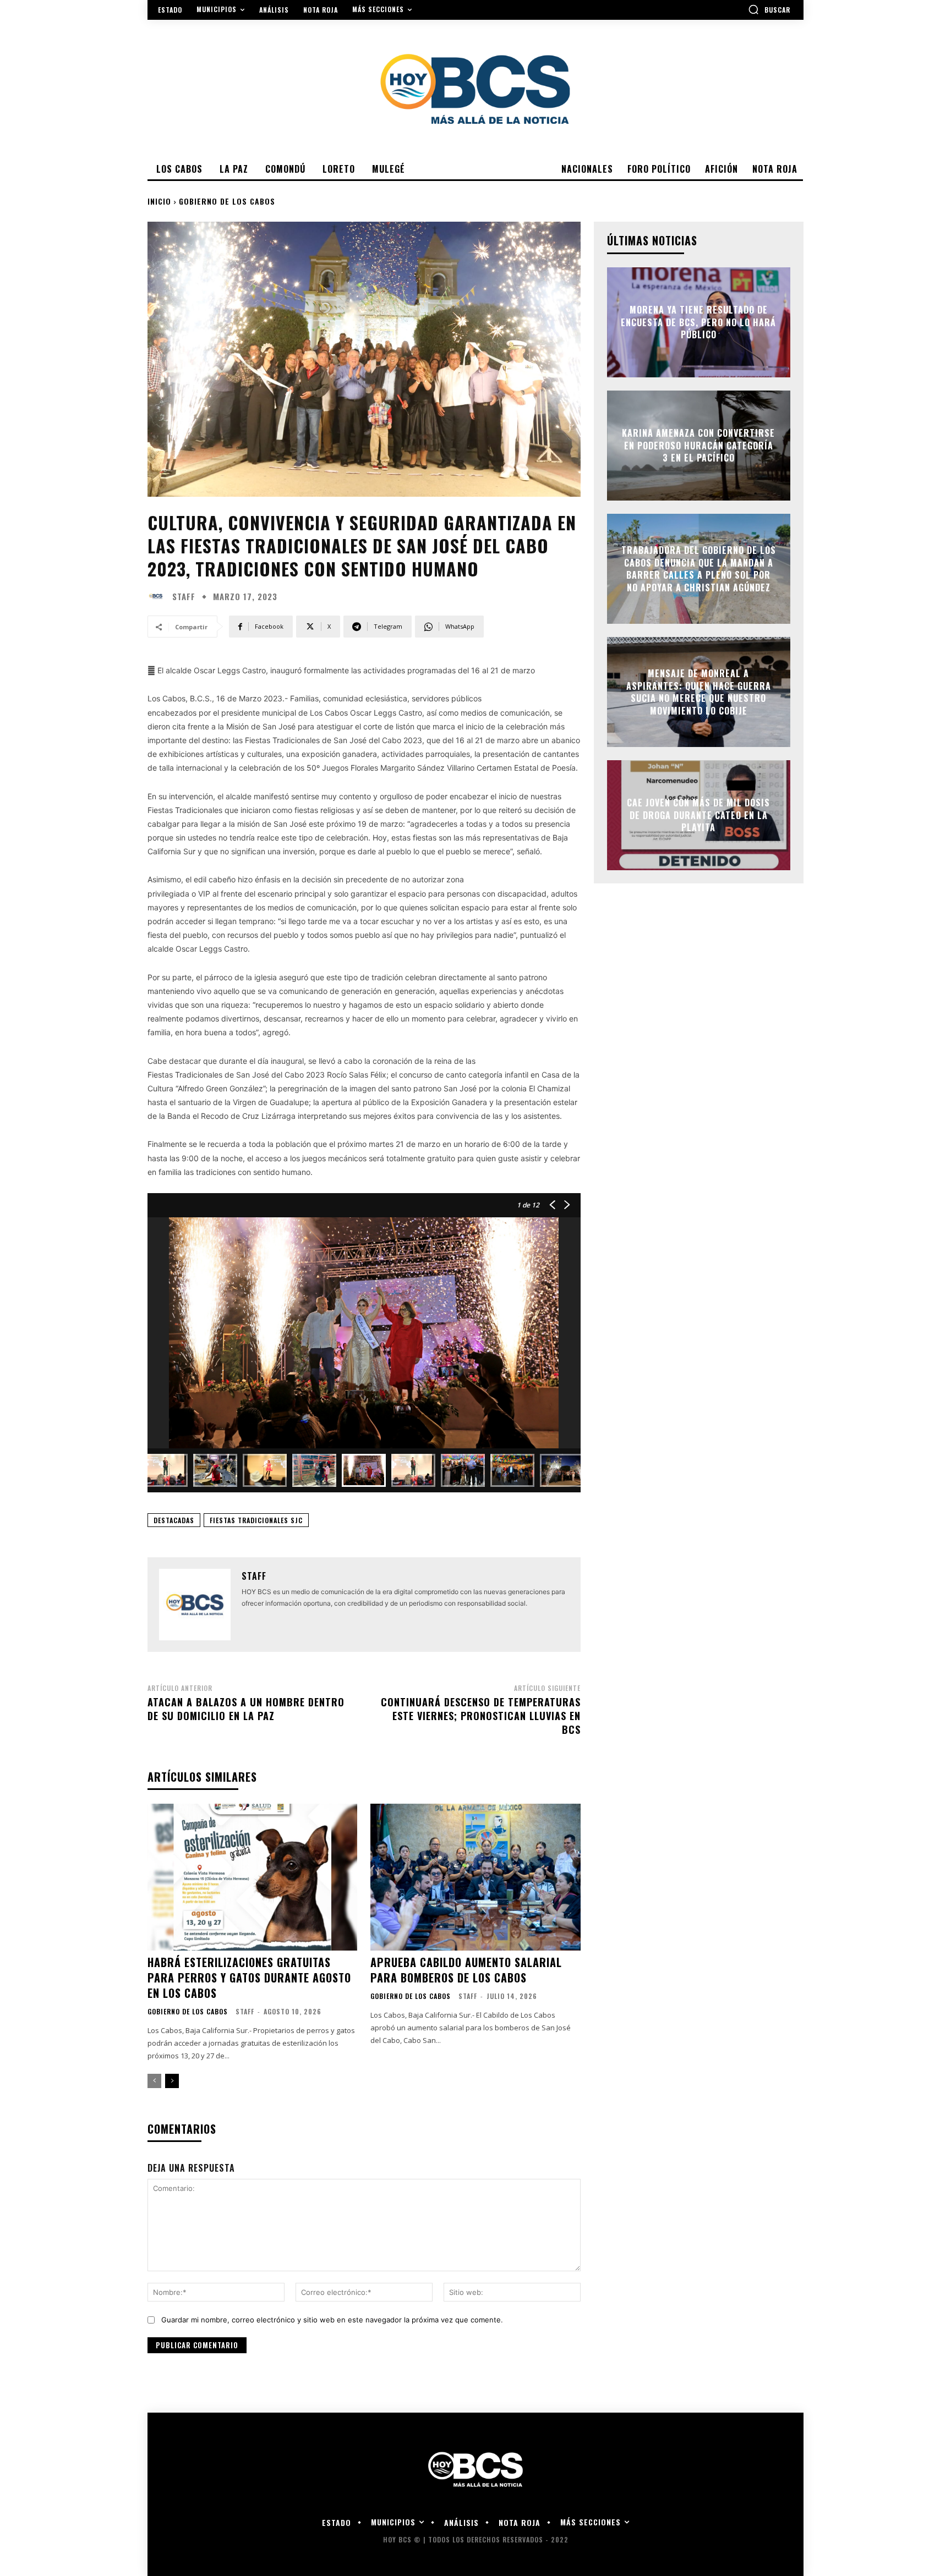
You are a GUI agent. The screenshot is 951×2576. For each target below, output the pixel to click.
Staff (184, 597)
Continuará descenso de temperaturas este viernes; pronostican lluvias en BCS (481, 1716)
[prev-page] (154, 2081)
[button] (769, 9)
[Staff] (158, 596)
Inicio (159, 201)
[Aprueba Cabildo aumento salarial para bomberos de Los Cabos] (475, 1877)
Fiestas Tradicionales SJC (256, 1520)
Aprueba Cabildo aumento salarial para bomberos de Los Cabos (466, 1970)
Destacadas (174, 1520)
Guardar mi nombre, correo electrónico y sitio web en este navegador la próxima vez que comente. (332, 2320)
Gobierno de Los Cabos (227, 201)
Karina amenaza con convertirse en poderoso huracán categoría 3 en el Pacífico (698, 446)
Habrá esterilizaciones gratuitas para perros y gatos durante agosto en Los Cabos (249, 1978)
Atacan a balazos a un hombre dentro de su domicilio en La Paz (246, 1709)
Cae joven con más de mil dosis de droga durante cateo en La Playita (698, 815)
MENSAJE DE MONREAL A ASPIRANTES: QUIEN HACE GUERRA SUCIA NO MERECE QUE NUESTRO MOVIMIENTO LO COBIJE (699, 692)
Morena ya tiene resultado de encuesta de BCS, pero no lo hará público (698, 323)
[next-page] (172, 2081)
